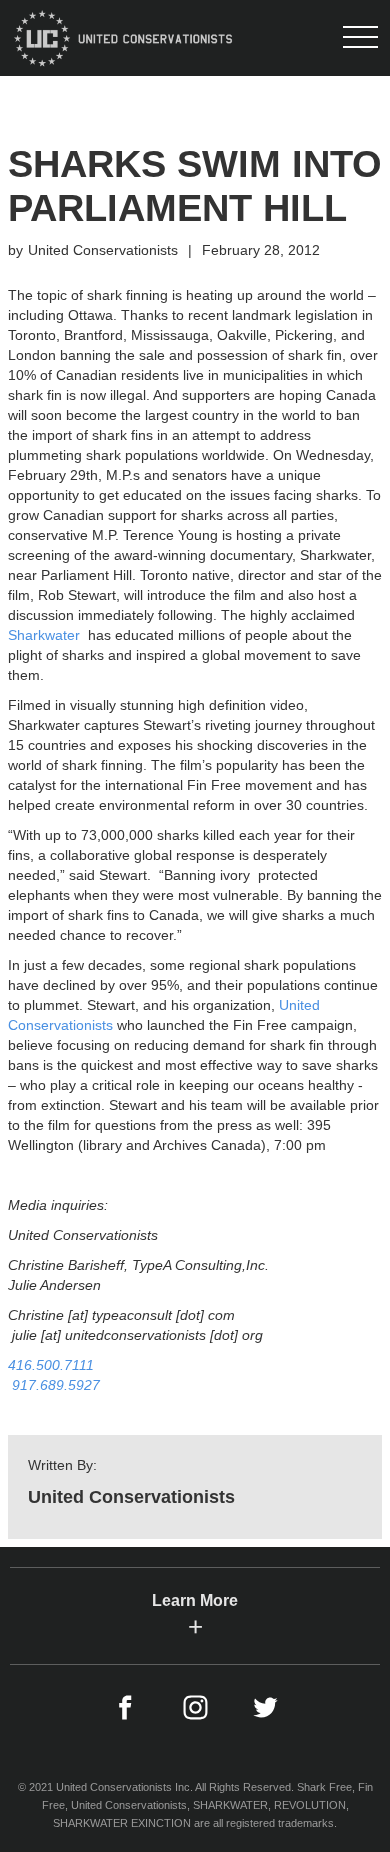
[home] (120, 38)
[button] (360, 38)
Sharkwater (44, 635)
